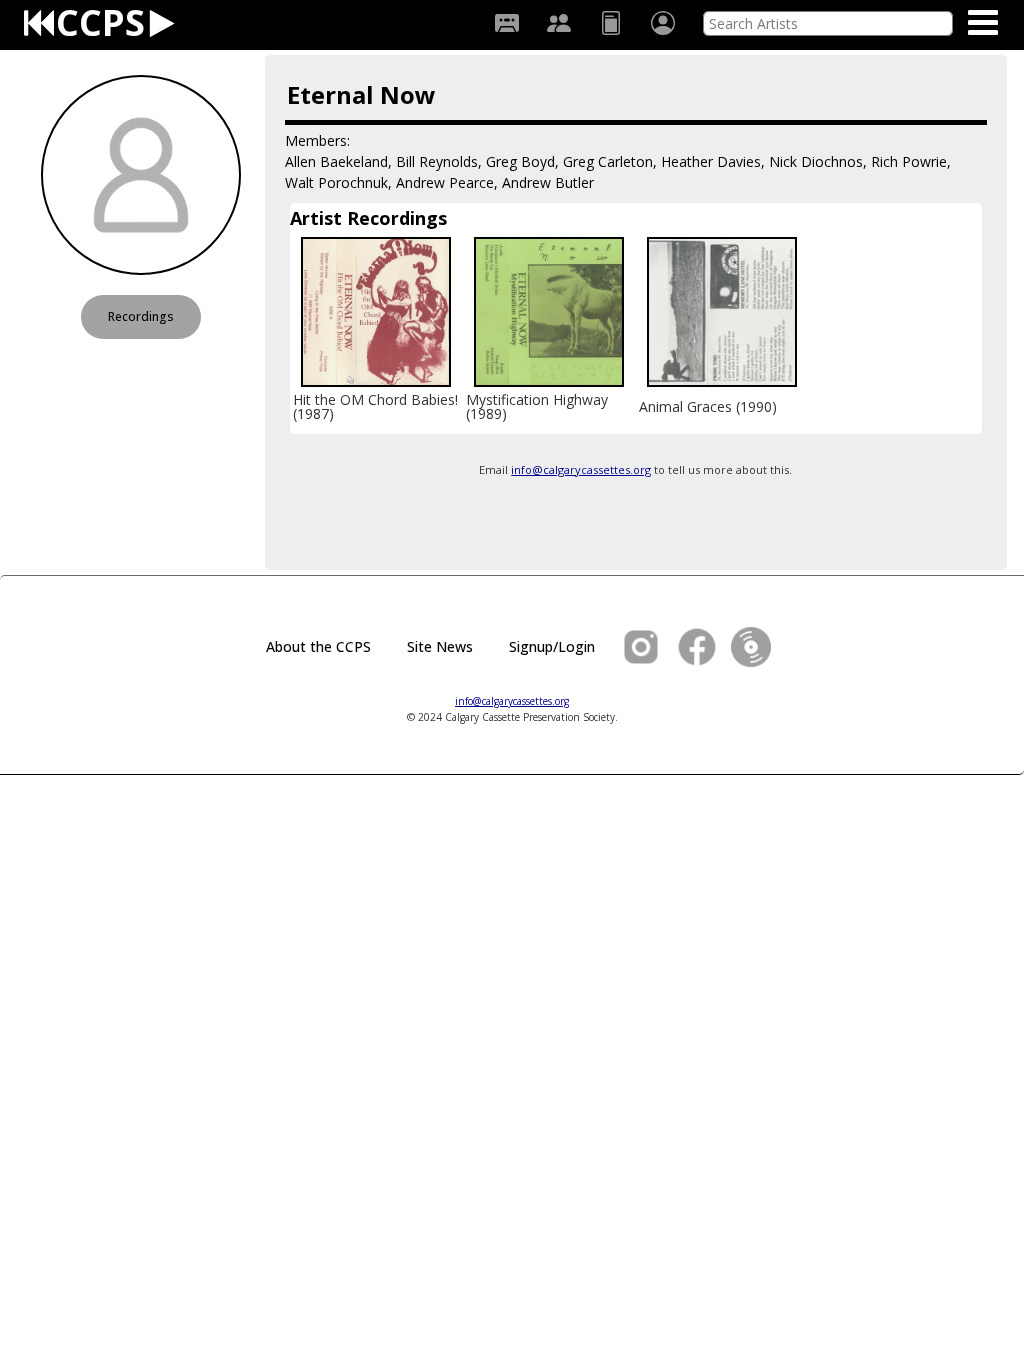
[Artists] (559, 23)
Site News (440, 646)
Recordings (141, 316)
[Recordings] (507, 23)
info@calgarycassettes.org (581, 469)
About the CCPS (318, 646)
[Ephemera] (611, 23)
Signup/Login (552, 646)
